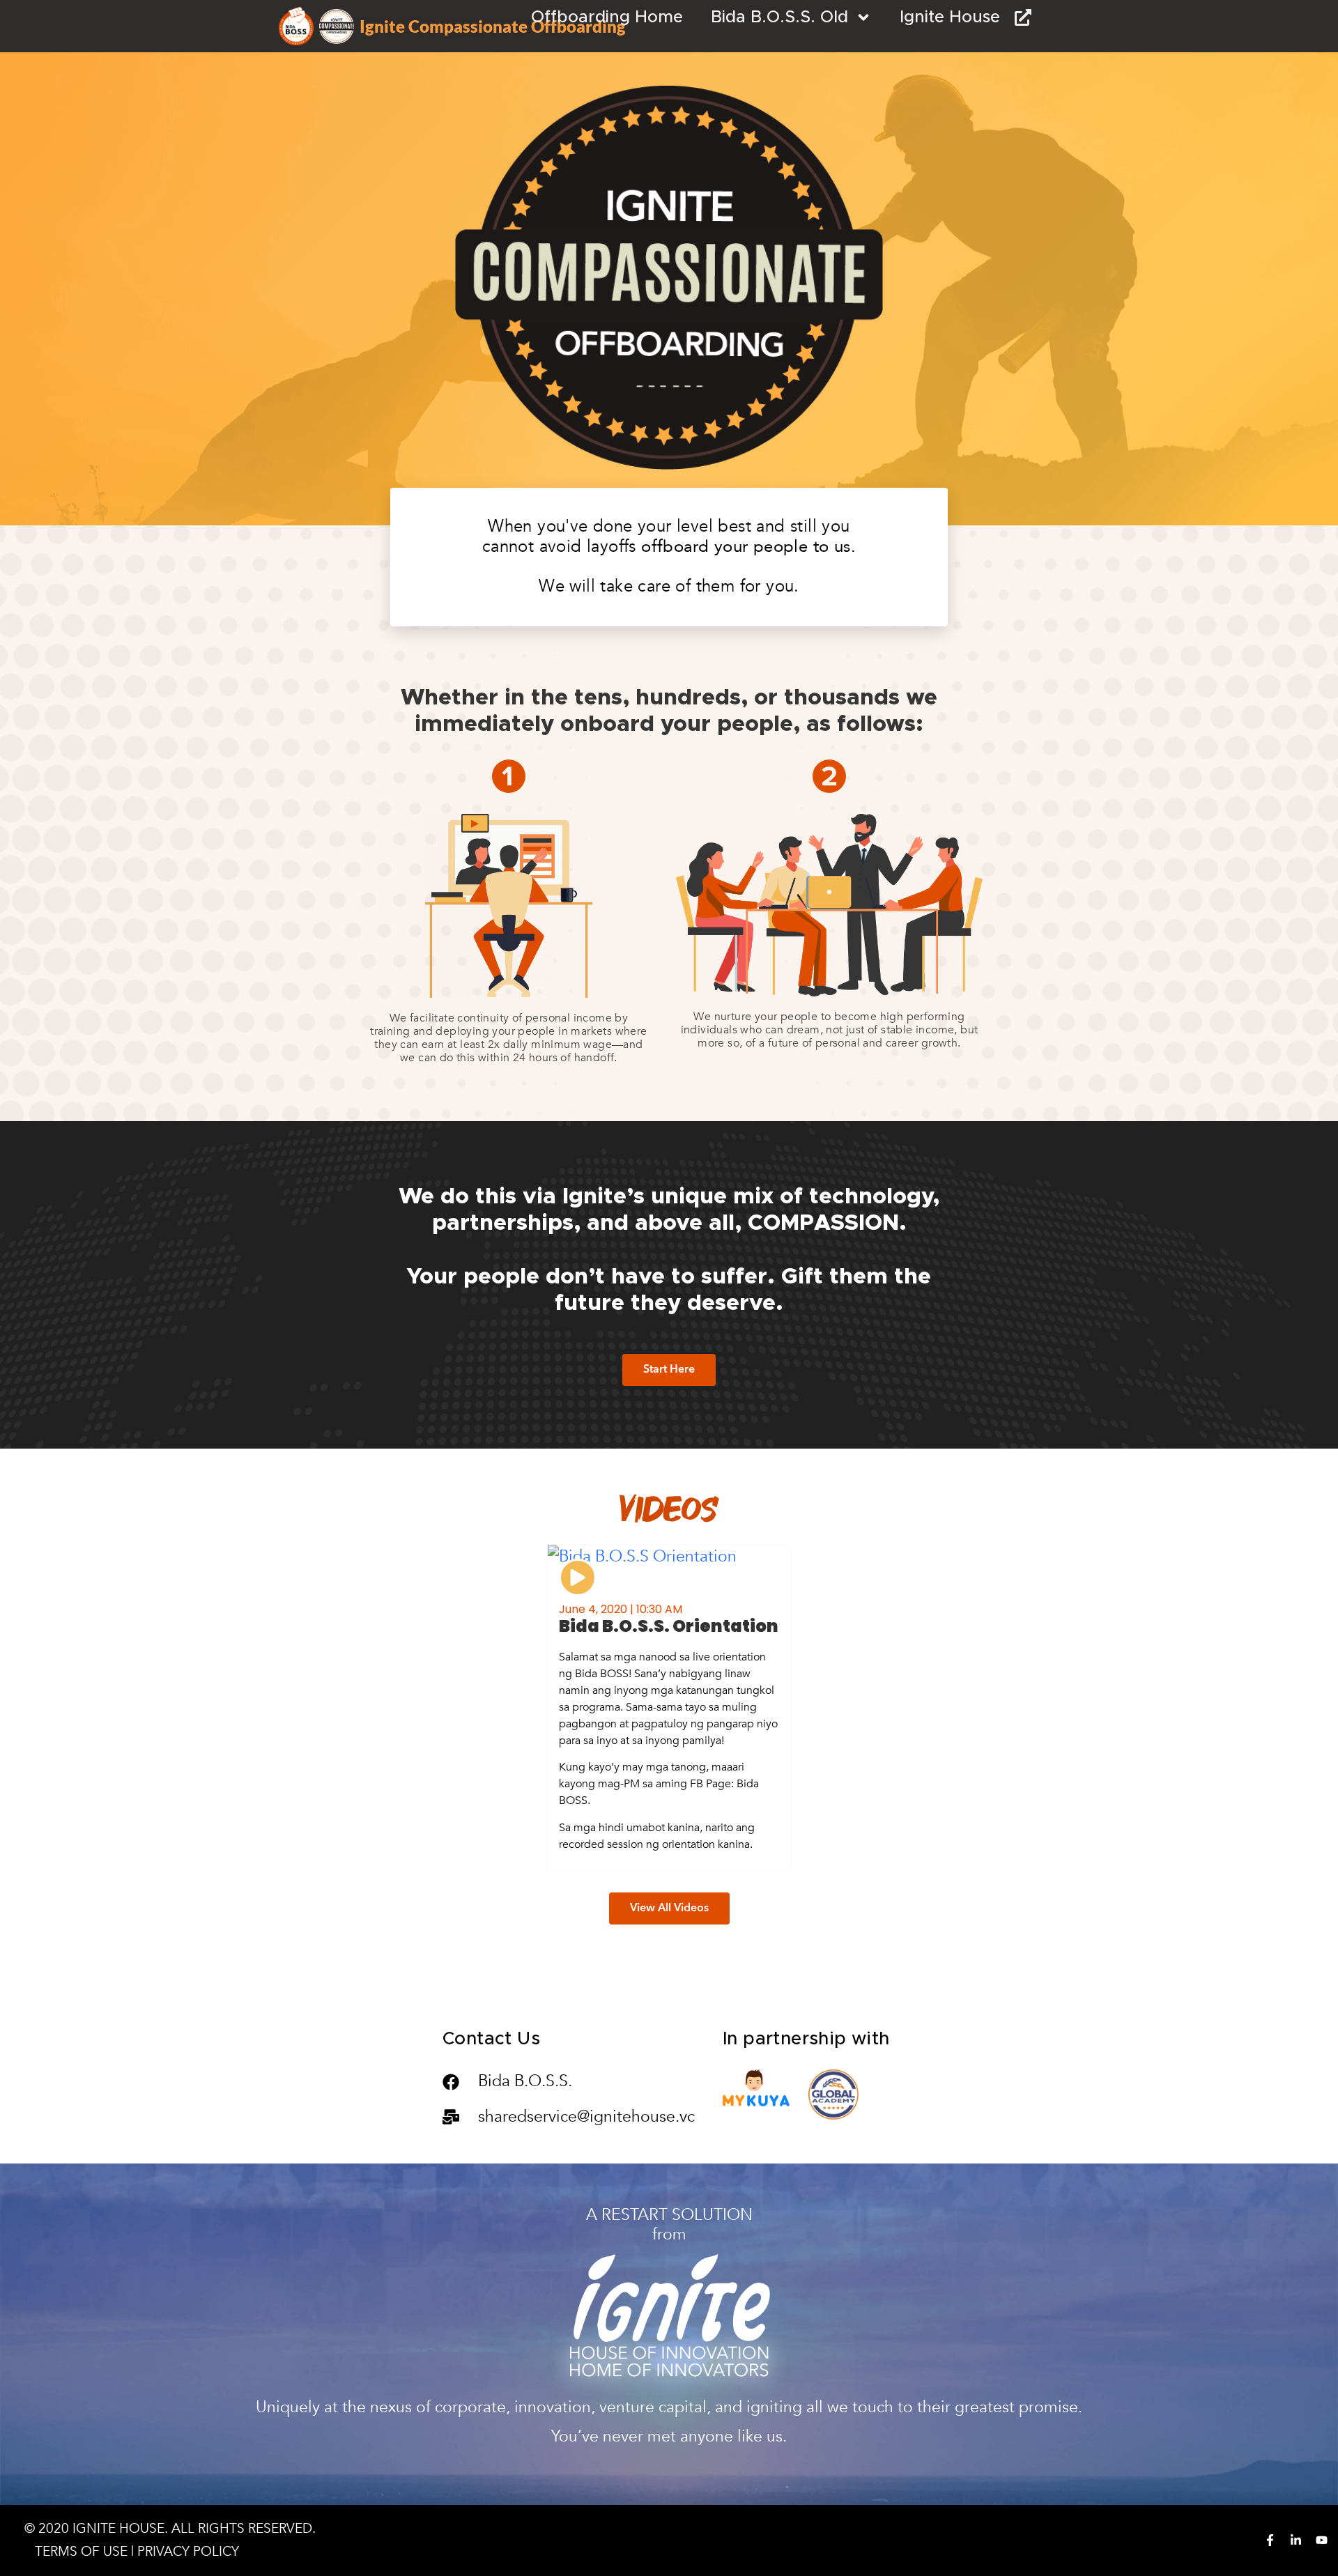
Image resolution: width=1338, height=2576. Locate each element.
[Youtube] (1322, 2540)
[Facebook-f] (1270, 2540)
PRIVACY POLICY (188, 2552)
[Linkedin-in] (1296, 2540)
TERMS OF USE (81, 2552)
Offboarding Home (607, 17)
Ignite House (957, 17)
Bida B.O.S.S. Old (779, 17)
